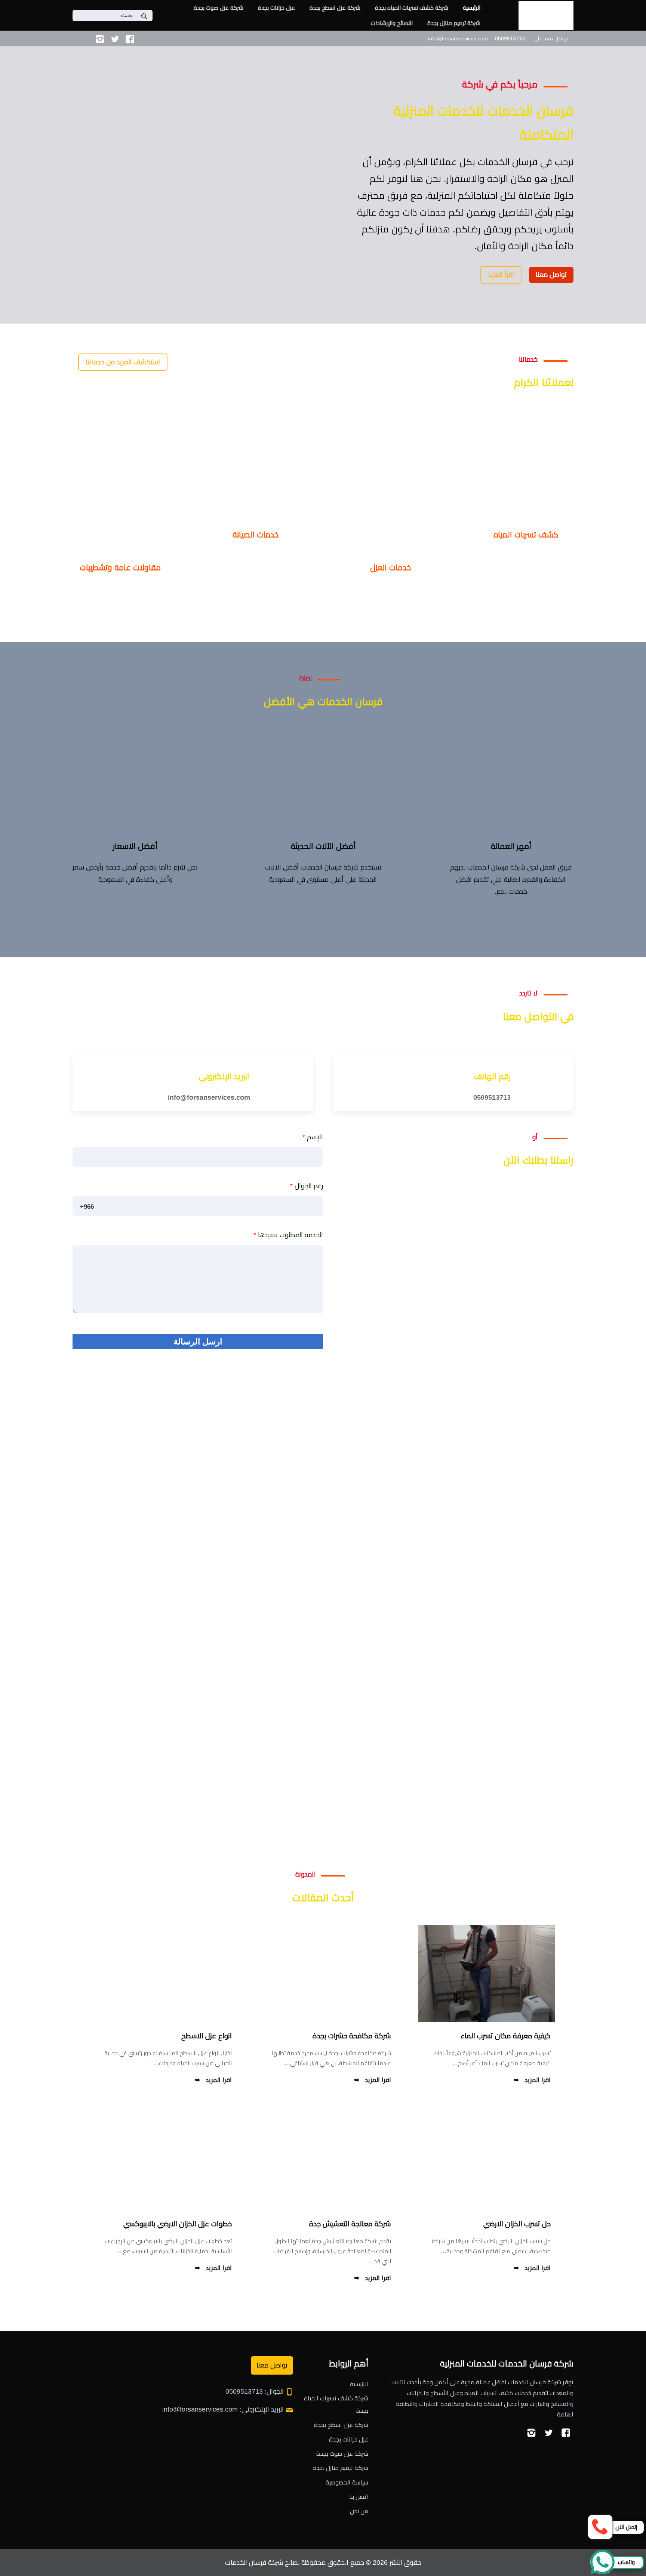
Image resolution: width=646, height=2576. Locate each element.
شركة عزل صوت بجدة (219, 8)
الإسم (313, 1137)
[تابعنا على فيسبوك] (130, 38)
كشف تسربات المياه (526, 535)
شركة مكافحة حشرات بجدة (352, 2036)
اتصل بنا (359, 2497)
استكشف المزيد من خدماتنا (123, 362)
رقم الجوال (307, 1186)
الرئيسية (472, 8)
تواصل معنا (551, 275)
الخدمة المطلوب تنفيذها (288, 1235)
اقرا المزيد (538, 2080)
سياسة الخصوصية (347, 2482)
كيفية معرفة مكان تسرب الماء (506, 2036)
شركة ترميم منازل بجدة (454, 23)
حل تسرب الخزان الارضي (517, 2224)
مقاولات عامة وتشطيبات (120, 567)
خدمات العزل (390, 567)
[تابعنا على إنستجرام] (100, 38)
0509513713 (492, 1097)
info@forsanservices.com (209, 1097)
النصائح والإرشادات (392, 23)
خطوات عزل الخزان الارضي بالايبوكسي (178, 2224)
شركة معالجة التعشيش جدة (350, 2224)
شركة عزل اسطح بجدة (335, 8)
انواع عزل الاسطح (207, 2036)
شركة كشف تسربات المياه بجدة (412, 8)
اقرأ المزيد (501, 275)
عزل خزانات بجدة (276, 8)
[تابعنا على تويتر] (115, 38)
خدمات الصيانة (256, 535)
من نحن (359, 2511)
